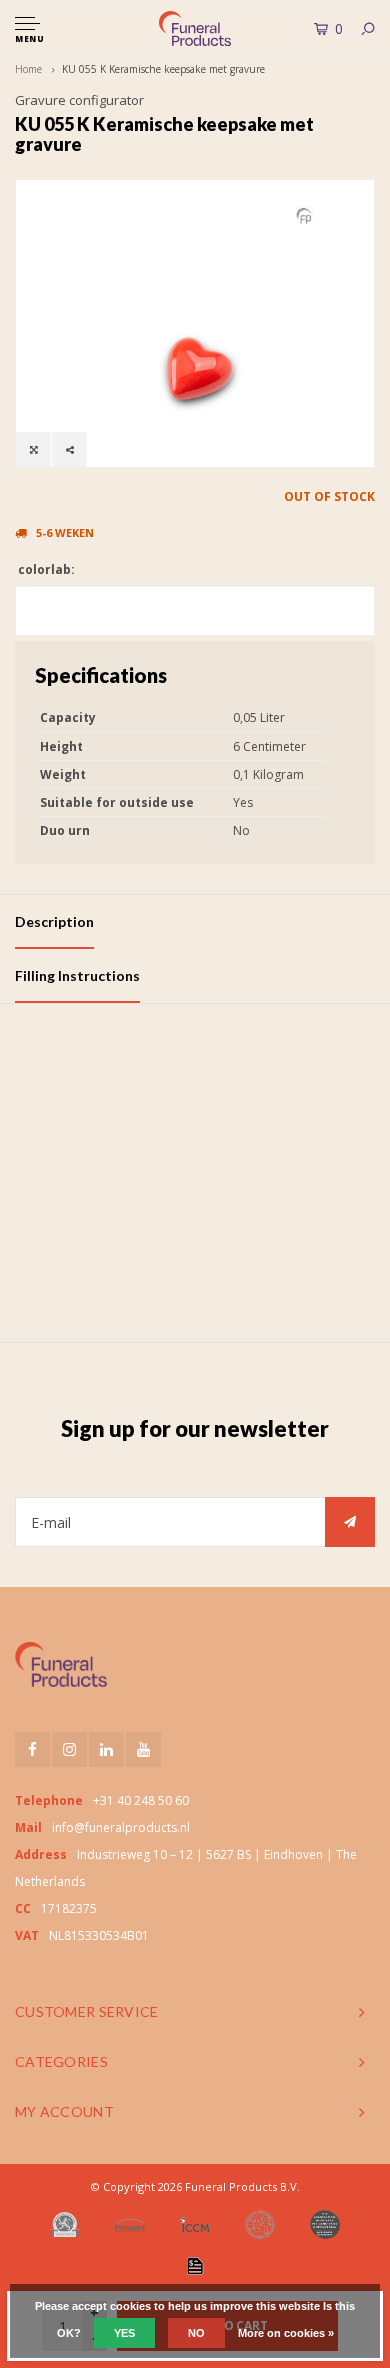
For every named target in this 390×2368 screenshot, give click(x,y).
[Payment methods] (195, 2266)
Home (28, 69)
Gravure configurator (79, 100)
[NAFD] (65, 2225)
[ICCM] (195, 2224)
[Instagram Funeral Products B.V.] (69, 1749)
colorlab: (45, 569)
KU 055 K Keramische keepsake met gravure (163, 69)
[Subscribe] (350, 1522)
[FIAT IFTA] (260, 2225)
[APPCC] (325, 2225)
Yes (124, 2333)
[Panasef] (130, 2225)
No (196, 2333)
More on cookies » (286, 2333)
